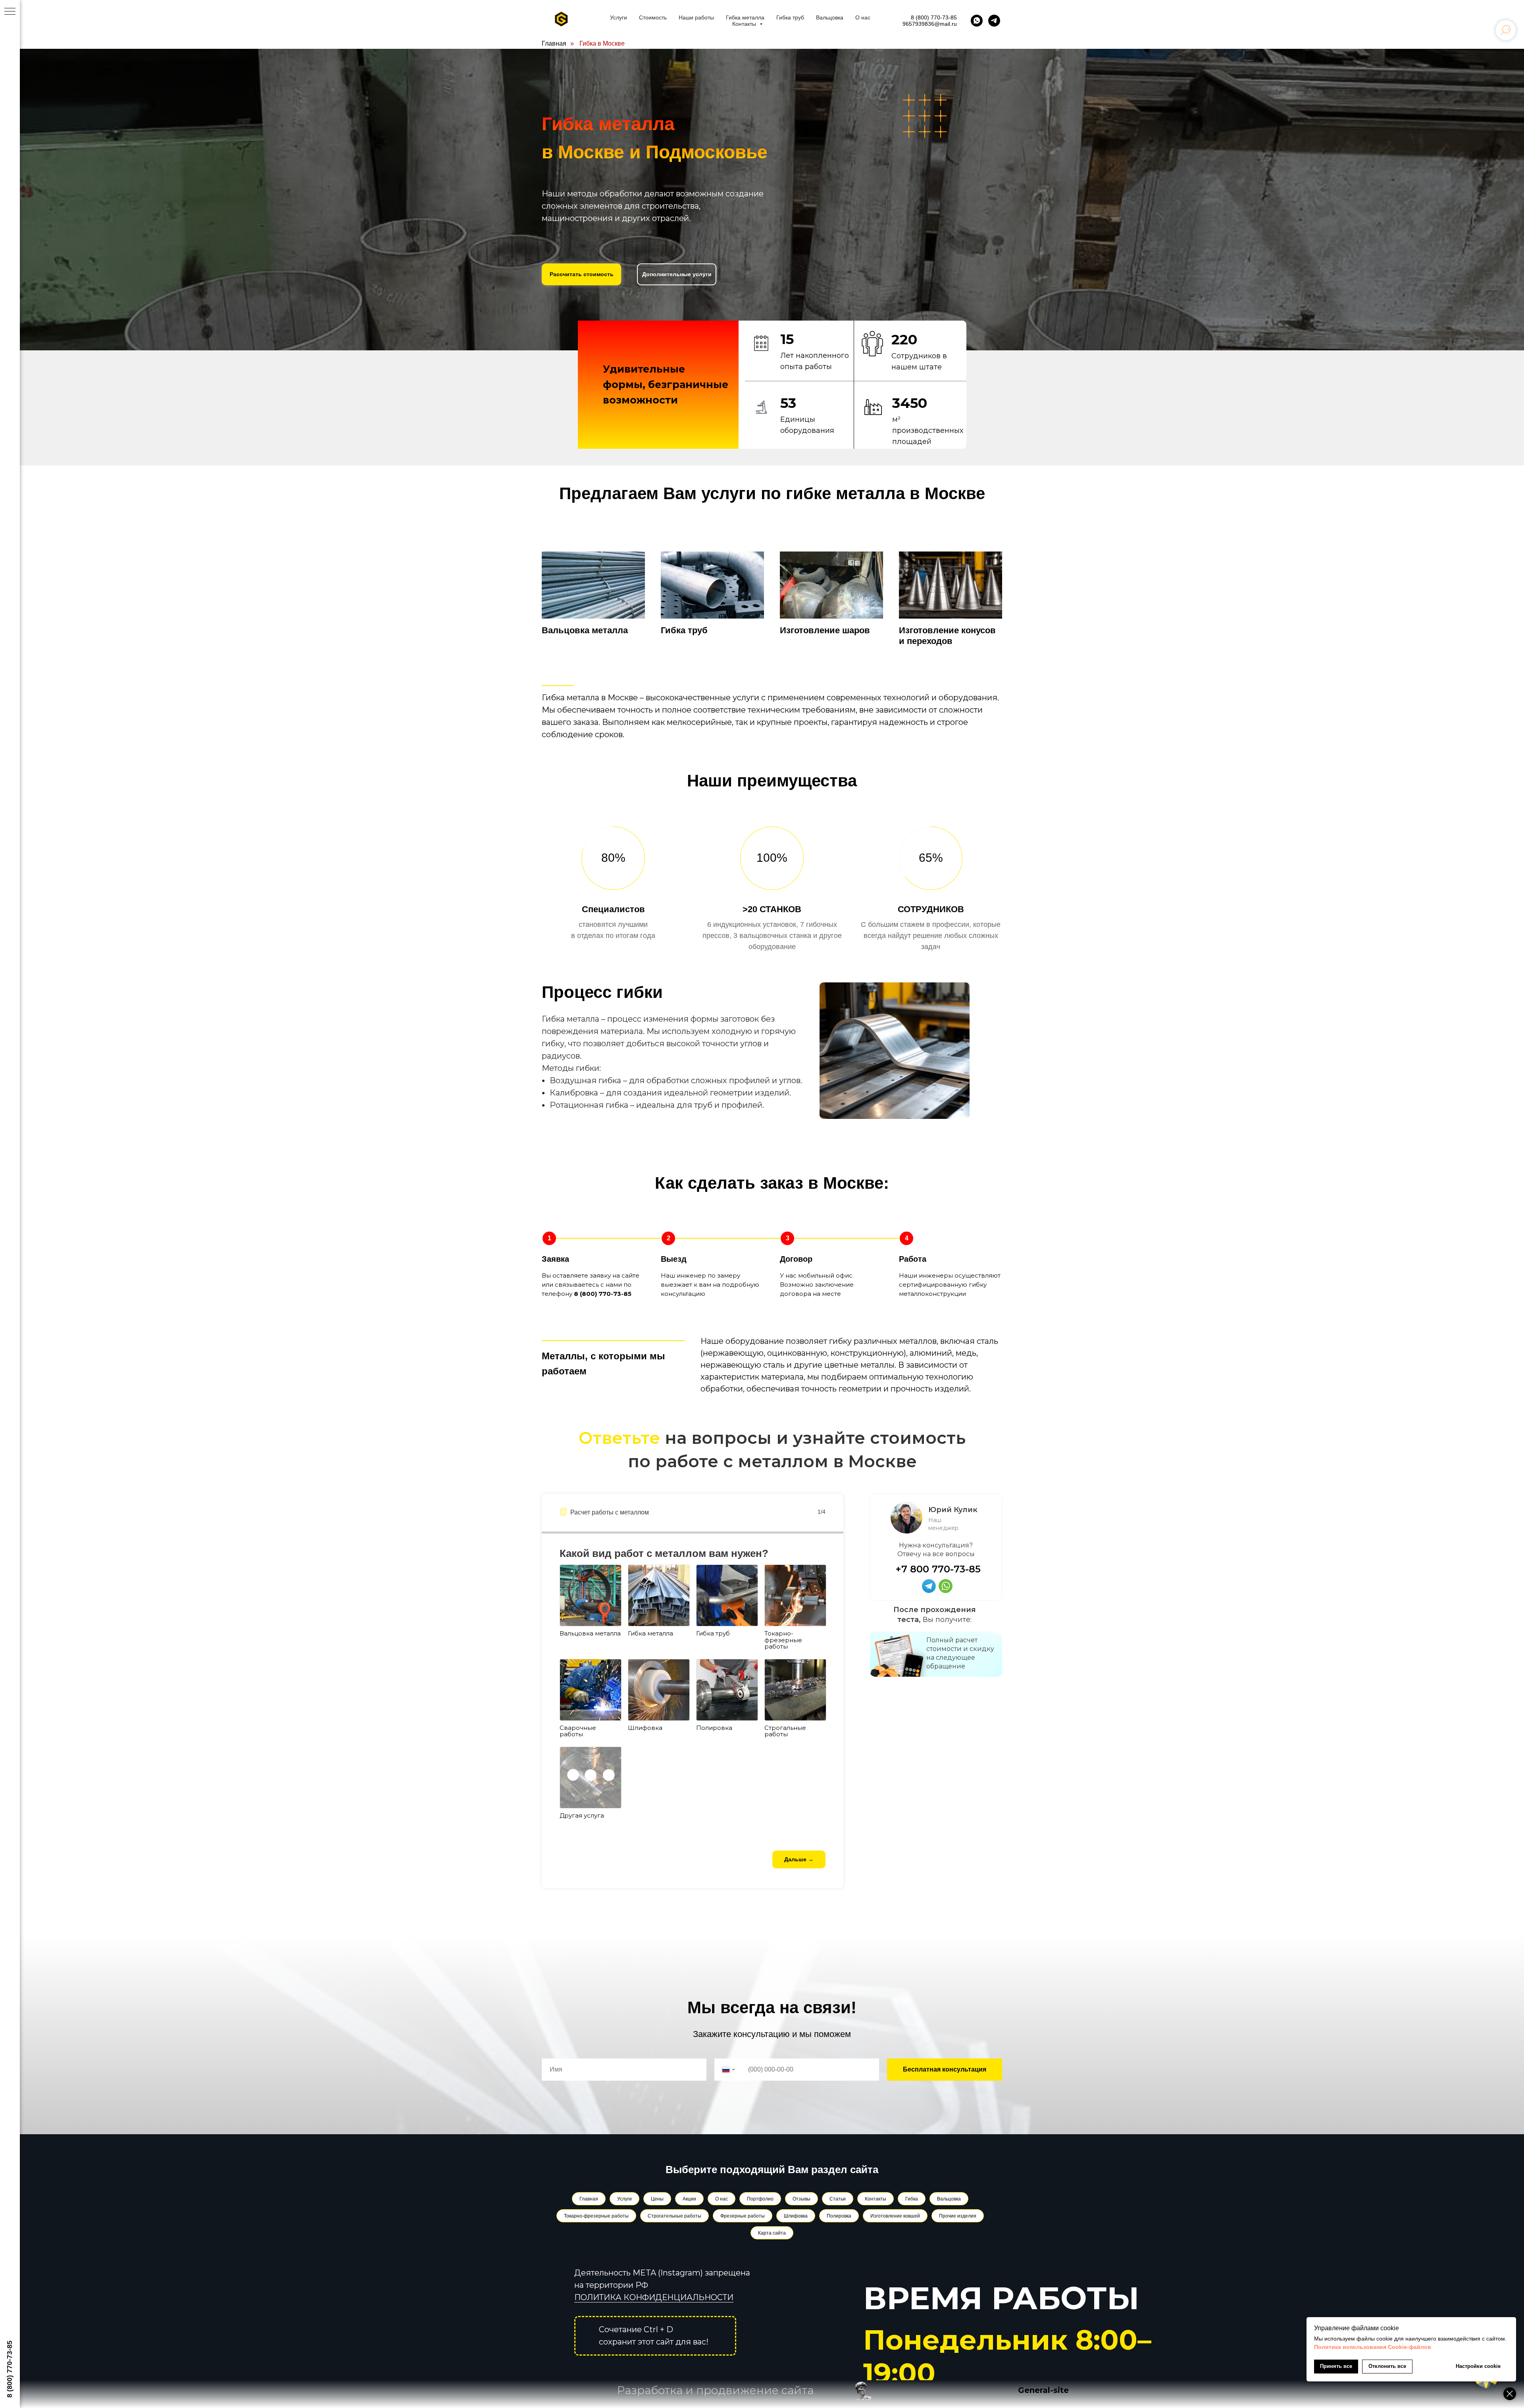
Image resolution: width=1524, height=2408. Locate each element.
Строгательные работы (674, 2216)
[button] (581, 274)
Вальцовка (830, 17)
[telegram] (994, 21)
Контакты (745, 24)
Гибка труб (790, 17)
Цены (657, 2199)
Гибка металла (745, 17)
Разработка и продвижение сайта (715, 2390)
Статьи (838, 2199)
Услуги (619, 17)
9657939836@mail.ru (930, 24)
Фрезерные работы (743, 2216)
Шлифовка (796, 2216)
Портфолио (760, 2199)
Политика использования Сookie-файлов (1373, 2347)
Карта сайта (772, 2233)
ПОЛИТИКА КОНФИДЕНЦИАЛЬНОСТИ (654, 2297)
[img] (946, 1586)
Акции (689, 2199)
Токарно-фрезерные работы (596, 2216)
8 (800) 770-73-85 (934, 17)
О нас (863, 17)
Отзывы (801, 2199)
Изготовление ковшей (895, 2216)
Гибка (912, 2199)
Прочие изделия (958, 2216)
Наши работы (696, 17)
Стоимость (653, 17)
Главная (554, 43)
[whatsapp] (977, 21)
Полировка (839, 2216)
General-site (1043, 2390)
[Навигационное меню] (10, 12)
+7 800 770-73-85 (938, 1569)
